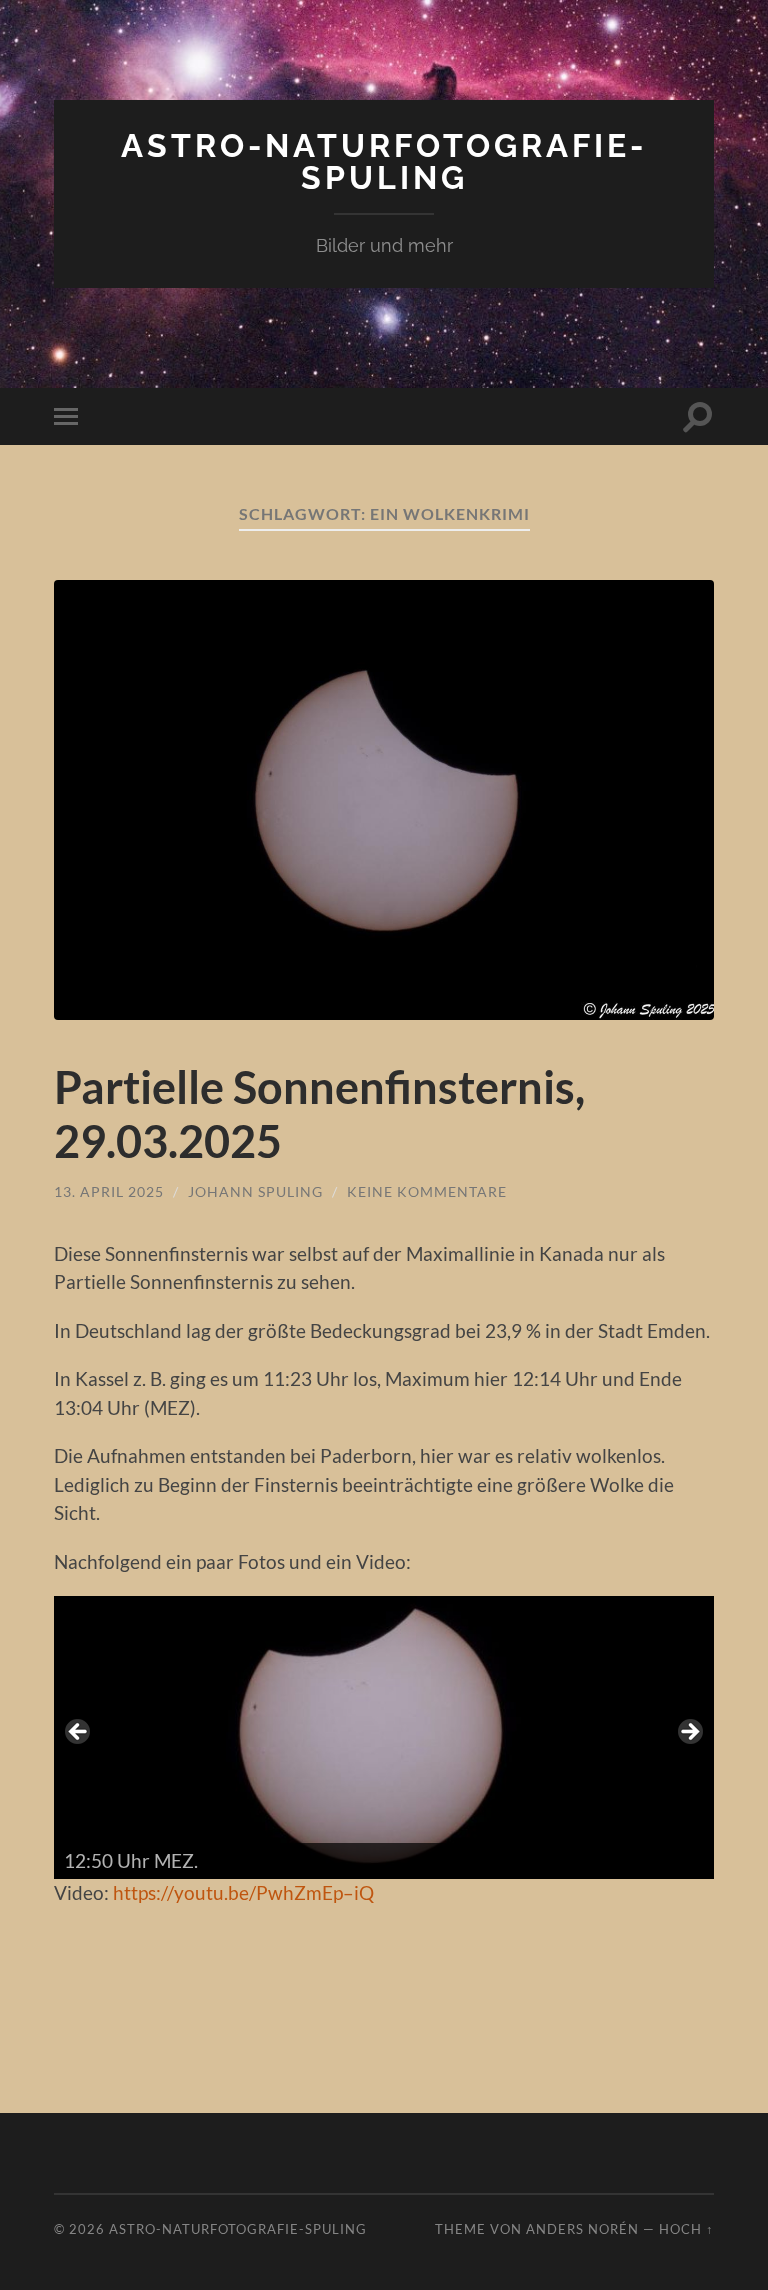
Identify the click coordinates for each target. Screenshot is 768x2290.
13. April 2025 (109, 1191)
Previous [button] (79, 1733)
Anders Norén (582, 2229)
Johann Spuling (255, 1191)
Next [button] (689, 1733)
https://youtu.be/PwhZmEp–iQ (243, 1892)
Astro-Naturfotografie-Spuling (384, 161)
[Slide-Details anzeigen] (384, 1737)
